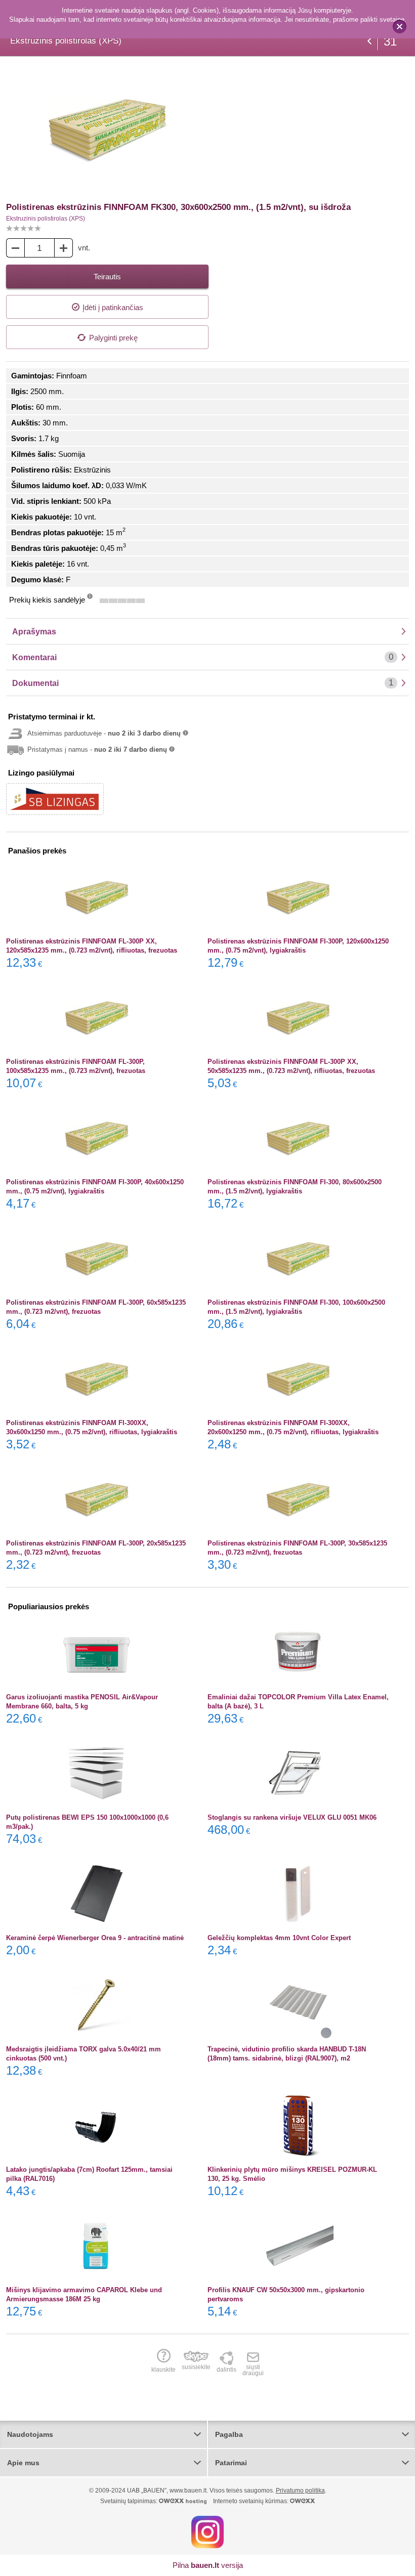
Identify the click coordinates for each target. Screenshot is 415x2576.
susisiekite (196, 2367)
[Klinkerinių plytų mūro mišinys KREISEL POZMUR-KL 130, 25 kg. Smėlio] (298, 2125)
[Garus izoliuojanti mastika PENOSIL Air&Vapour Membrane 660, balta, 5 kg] (97, 1653)
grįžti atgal (369, 41)
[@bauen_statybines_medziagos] (207, 2531)
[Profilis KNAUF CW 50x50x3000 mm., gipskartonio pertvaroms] (298, 2246)
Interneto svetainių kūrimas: (252, 2501)
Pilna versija (208, 2565)
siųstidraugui (253, 2370)
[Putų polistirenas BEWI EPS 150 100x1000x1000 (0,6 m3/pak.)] (97, 1773)
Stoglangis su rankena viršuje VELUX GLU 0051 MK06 (292, 1817)
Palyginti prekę (113, 338)
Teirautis (107, 276)
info (90, 599)
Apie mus (23, 2463)
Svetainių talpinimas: (130, 2501)
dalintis (226, 2369)
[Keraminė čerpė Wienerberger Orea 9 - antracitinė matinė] (97, 1894)
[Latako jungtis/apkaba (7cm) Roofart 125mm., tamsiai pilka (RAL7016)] (97, 2125)
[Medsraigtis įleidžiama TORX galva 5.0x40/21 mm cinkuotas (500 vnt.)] (97, 2005)
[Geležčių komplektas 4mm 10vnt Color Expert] (298, 1894)
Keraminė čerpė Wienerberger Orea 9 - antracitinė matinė (95, 1938)
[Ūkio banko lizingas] (55, 799)
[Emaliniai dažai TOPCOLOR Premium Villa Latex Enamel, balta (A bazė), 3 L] (298, 1653)
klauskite (163, 2369)
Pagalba (229, 2434)
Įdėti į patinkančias (113, 307)
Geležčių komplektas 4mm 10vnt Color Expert (279, 1938)
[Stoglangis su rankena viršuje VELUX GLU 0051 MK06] (298, 1773)
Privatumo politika (300, 2491)
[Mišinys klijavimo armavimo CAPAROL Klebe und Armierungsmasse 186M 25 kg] (97, 2246)
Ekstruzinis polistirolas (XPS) (46, 219)
